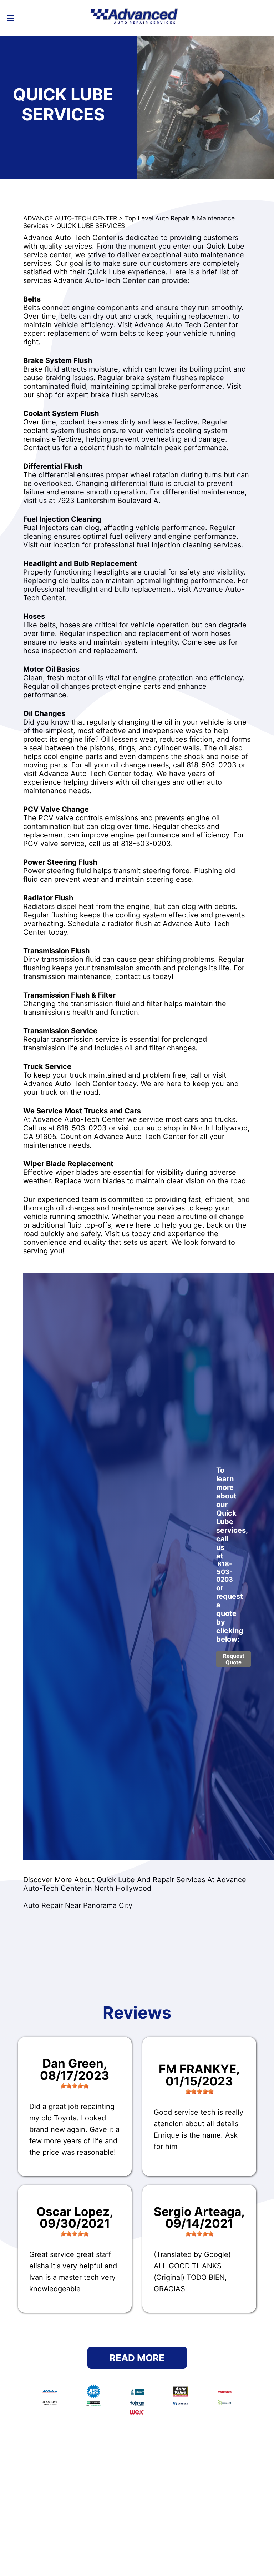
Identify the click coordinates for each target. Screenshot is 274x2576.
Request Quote (234, 1659)
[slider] (75, 2086)
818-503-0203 (212, 765)
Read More (137, 2358)
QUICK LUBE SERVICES (91, 226)
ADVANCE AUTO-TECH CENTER (70, 218)
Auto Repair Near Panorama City (78, 1905)
